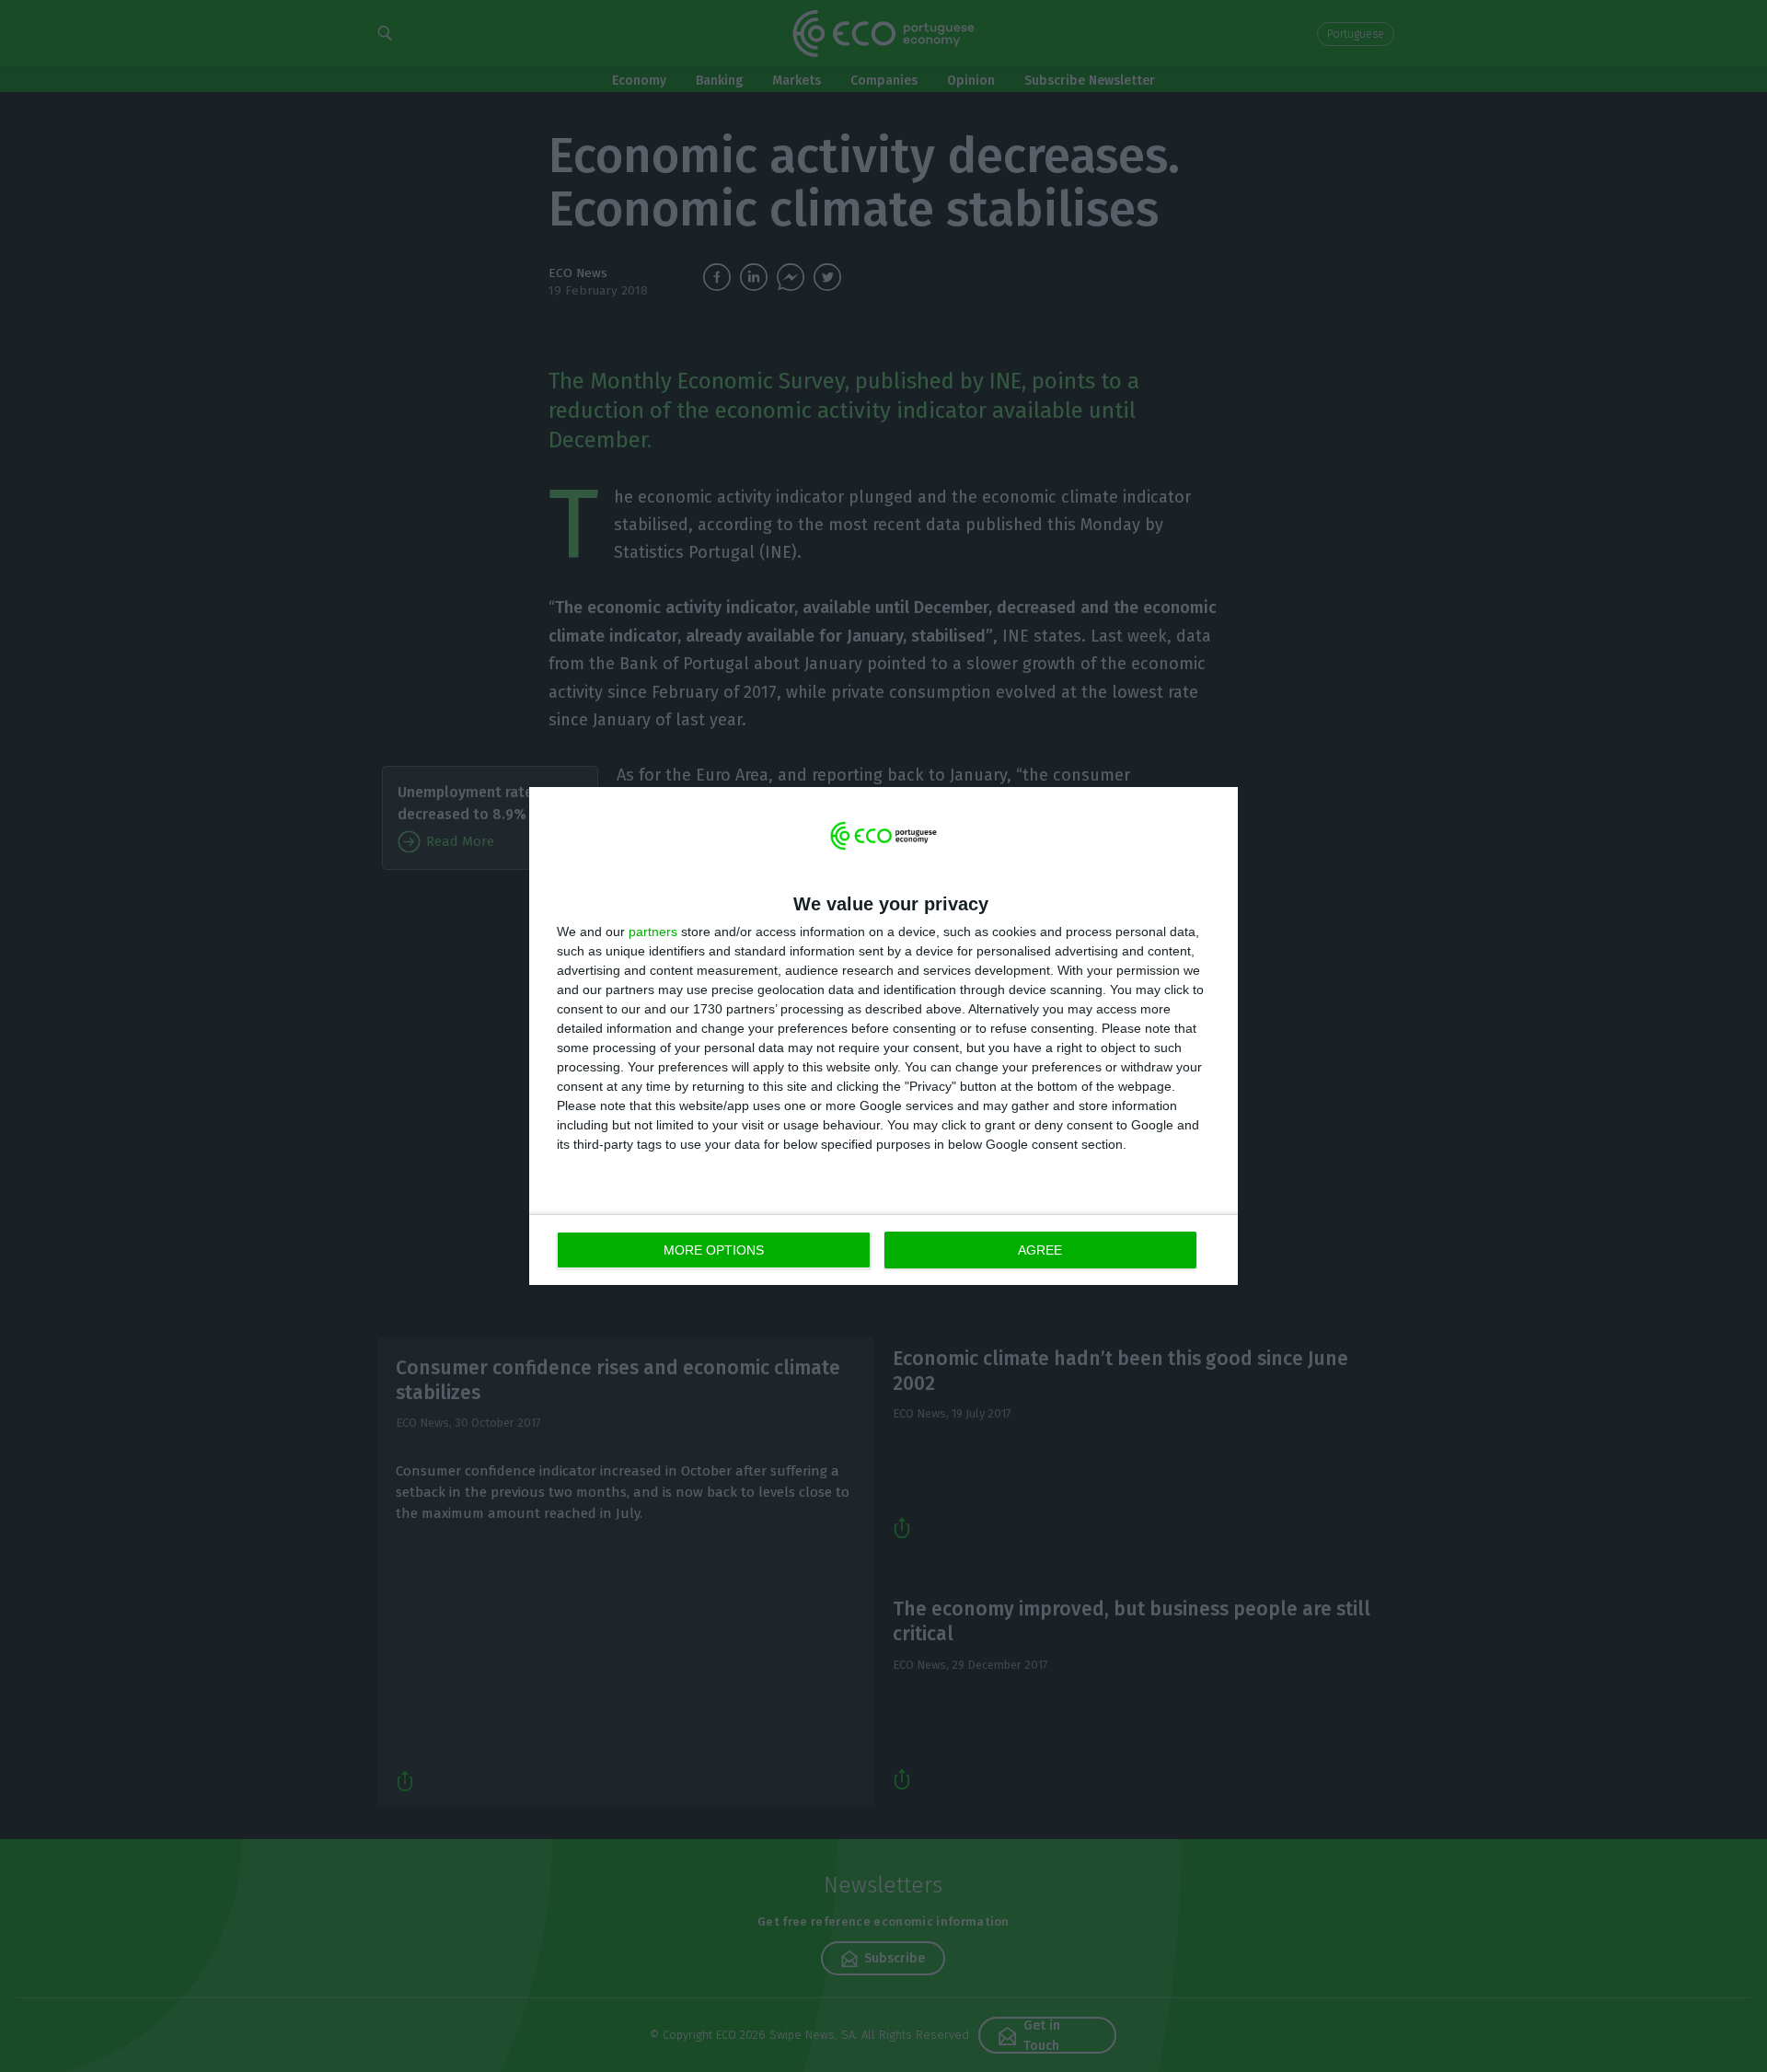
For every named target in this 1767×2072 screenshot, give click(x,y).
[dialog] (883, 1036)
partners (653, 932)
